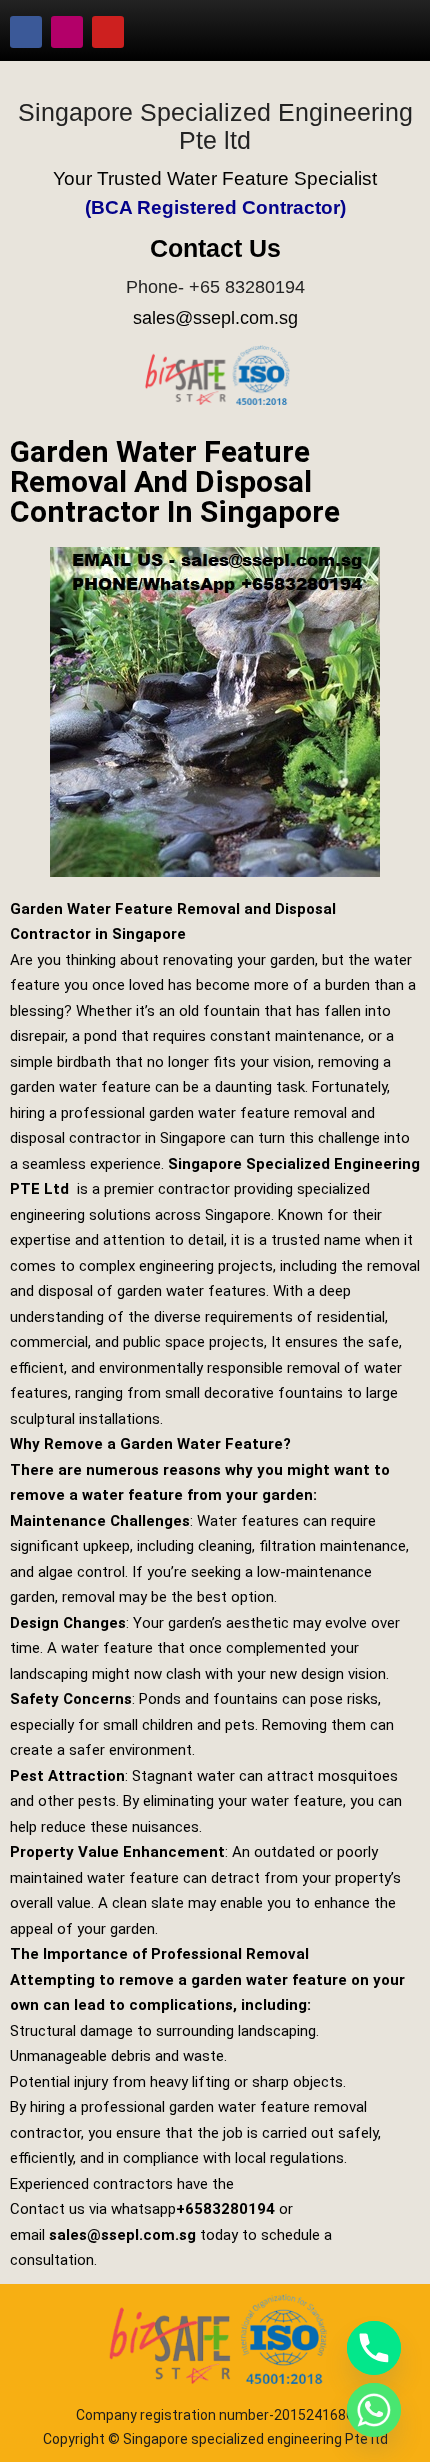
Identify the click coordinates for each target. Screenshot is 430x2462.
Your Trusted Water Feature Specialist (215, 178)
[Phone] (374, 2348)
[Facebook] (26, 32)
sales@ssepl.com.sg (215, 318)
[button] (385, 32)
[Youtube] (108, 32)
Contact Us (215, 248)
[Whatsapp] (374, 2410)
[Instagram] (67, 32)
